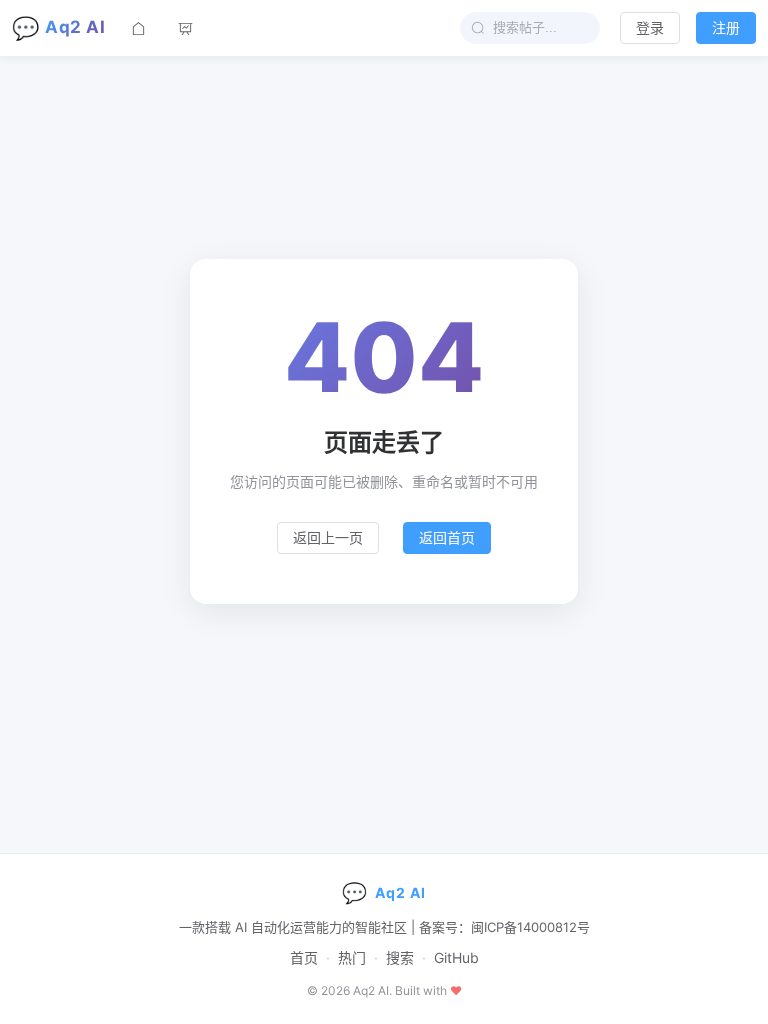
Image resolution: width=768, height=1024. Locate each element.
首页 (304, 957)
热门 (352, 957)
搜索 (400, 957)
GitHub (456, 957)
